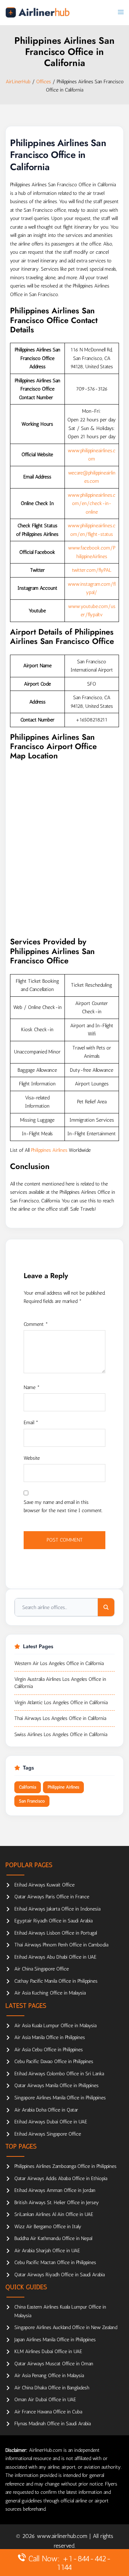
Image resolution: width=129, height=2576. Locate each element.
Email (31, 1423)
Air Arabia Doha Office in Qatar (46, 2110)
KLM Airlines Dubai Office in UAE (48, 2351)
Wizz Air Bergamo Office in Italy (48, 2227)
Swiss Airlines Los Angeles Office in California (61, 1735)
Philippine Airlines (63, 1787)
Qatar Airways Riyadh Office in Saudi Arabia (59, 2275)
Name (32, 1387)
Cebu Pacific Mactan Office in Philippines (55, 2262)
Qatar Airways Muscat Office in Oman (54, 2364)
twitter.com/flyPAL (92, 570)
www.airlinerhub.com (63, 2536)
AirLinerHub (18, 82)
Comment (36, 1324)
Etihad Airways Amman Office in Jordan (55, 2190)
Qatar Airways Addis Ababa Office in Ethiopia (61, 2178)
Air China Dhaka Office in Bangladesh (52, 2388)
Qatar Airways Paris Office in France (52, 1897)
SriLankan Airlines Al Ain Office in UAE (54, 2214)
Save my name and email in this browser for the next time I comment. (63, 1507)
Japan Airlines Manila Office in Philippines (55, 2340)
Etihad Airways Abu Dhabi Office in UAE (55, 1957)
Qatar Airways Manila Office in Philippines (56, 2086)
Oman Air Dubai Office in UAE (45, 2400)
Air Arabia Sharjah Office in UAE (47, 2251)
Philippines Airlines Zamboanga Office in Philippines (65, 2166)
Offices (44, 82)
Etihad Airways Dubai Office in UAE (51, 2122)
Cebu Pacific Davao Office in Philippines (54, 2061)
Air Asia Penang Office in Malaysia (49, 2376)
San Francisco (32, 1801)
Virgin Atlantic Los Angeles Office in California (61, 1703)
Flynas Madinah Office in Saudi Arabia (52, 2424)
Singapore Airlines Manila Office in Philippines (60, 2098)
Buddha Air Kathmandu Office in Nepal (53, 2238)
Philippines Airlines (49, 1150)
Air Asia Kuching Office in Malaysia (50, 1993)
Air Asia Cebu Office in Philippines (49, 2050)
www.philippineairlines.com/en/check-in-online (92, 504)
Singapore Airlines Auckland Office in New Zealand (66, 2327)
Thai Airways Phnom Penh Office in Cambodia (61, 1945)
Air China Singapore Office (42, 1969)
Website (32, 1458)
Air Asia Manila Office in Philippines (50, 2037)
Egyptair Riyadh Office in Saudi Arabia (53, 1921)
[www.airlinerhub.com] (37, 12)
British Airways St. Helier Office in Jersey (57, 2203)
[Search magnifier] (106, 1607)
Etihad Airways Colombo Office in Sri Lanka (59, 2074)
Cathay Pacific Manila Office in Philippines (56, 1981)
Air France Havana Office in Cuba (48, 2412)
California (28, 1787)
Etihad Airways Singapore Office (48, 2134)
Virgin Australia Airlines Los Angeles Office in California (60, 1683)
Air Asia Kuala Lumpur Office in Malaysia (55, 2026)
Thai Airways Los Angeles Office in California (60, 1718)
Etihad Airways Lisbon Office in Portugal (56, 1933)
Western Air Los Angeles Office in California (59, 1663)
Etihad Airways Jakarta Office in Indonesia (57, 1909)
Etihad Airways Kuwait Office (44, 1885)
